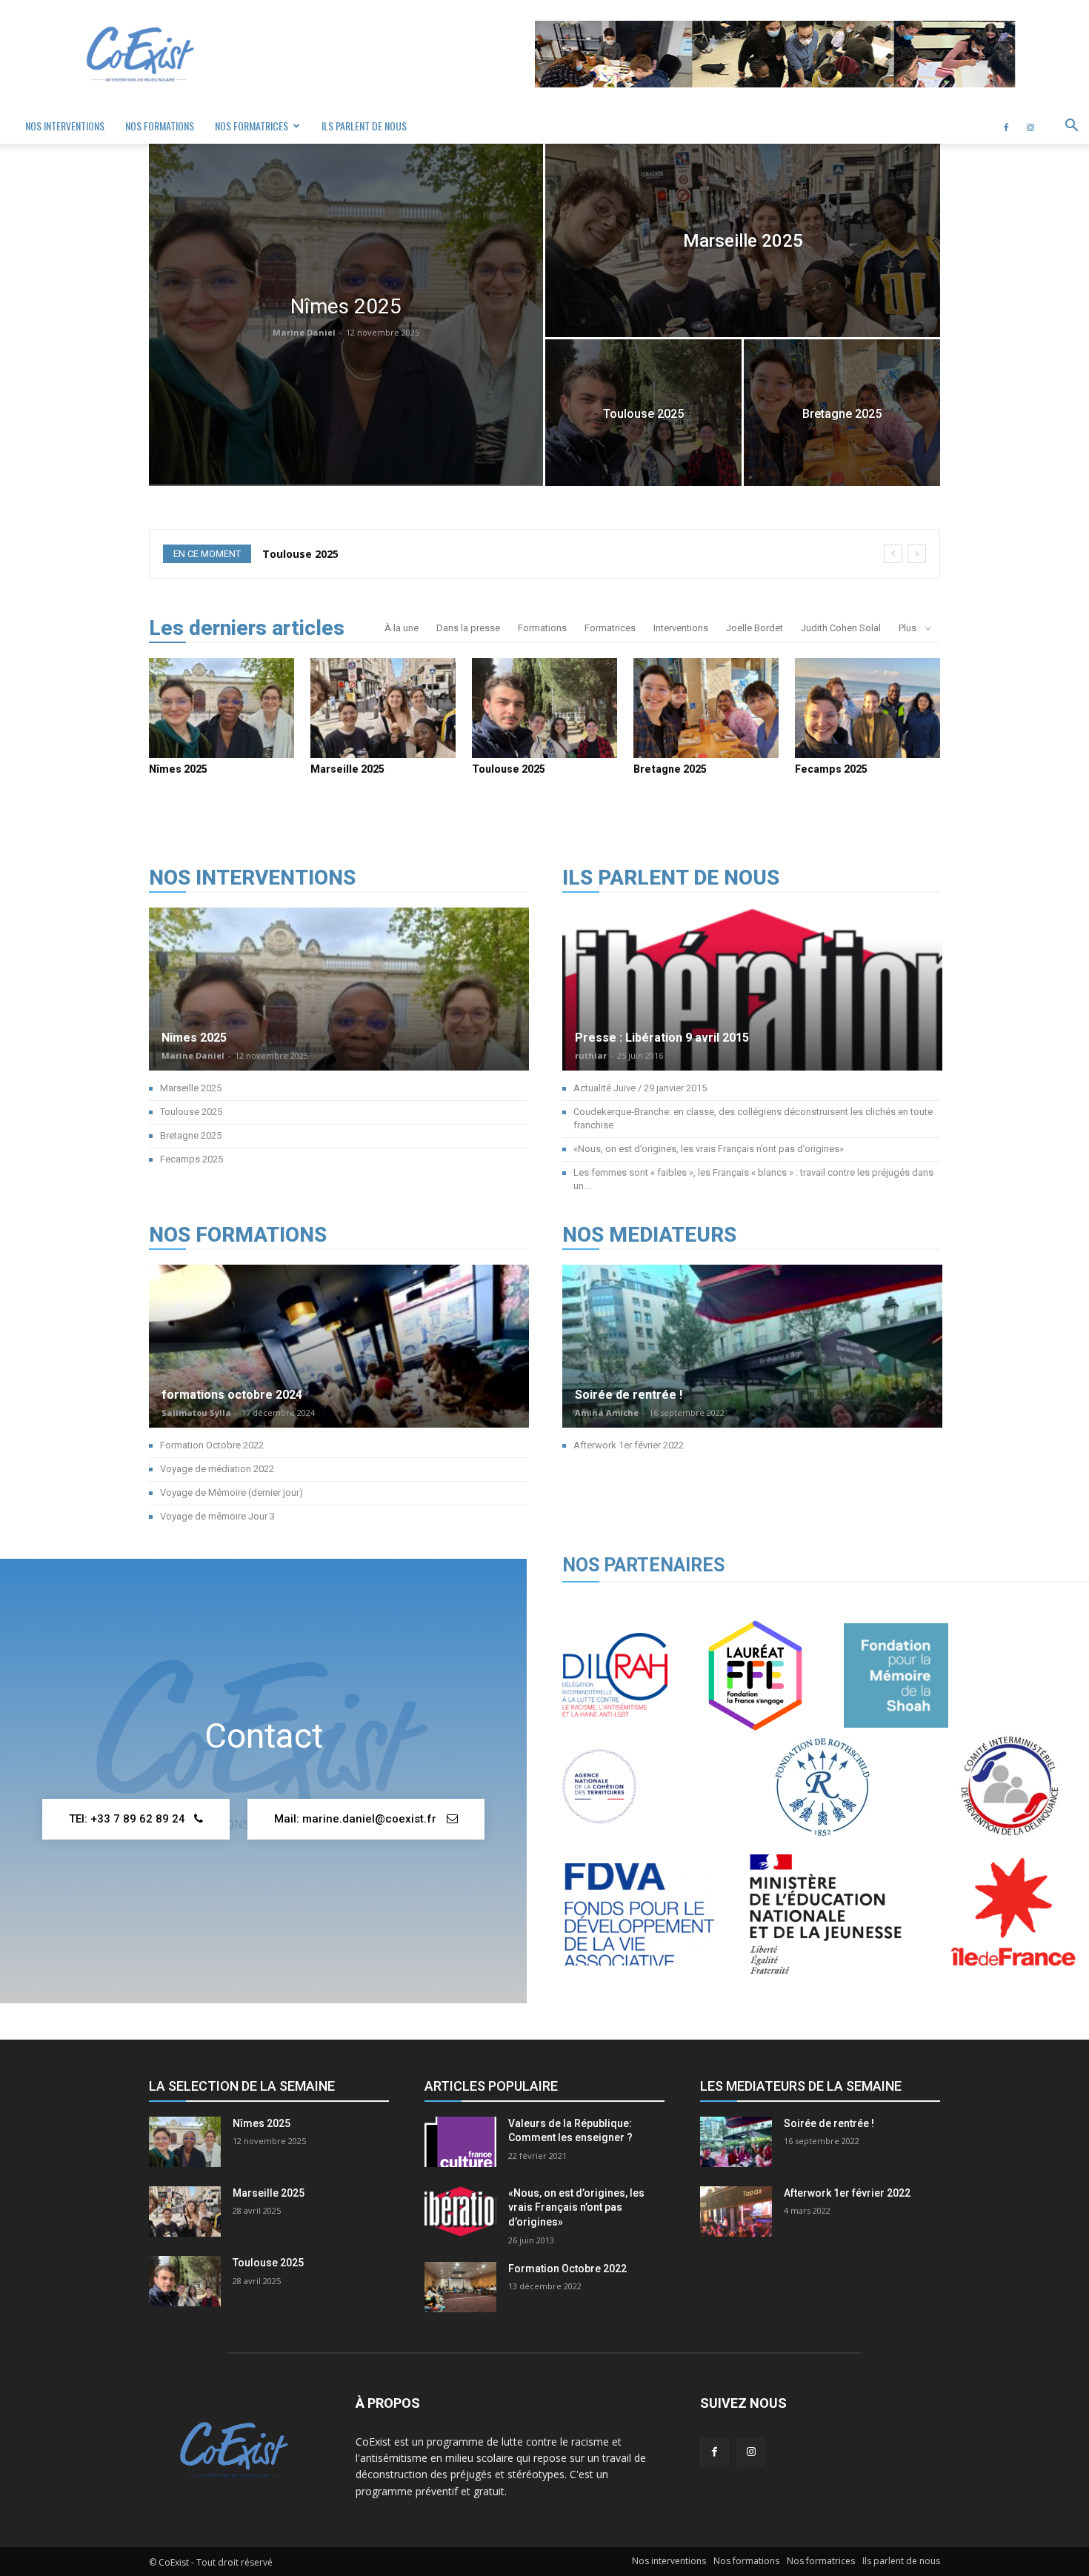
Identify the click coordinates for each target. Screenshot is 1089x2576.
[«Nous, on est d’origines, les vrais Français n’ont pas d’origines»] (460, 2211)
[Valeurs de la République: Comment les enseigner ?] (460, 2142)
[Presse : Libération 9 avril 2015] (752, 1025)
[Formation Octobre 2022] (460, 2287)
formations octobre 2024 (232, 1395)
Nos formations (160, 126)
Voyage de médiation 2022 (217, 1469)
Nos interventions (65, 126)
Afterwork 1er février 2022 (629, 1445)
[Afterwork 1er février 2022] (736, 2211)
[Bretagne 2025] (842, 413)
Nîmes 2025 (178, 769)
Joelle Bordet (755, 628)
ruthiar (591, 1055)
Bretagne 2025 (301, 554)
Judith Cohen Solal (841, 628)
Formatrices (610, 628)
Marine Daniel (304, 332)
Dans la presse (468, 628)
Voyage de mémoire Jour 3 (217, 1516)
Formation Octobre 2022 (212, 1445)
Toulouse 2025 (509, 769)
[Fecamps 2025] (867, 708)
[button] (1071, 127)
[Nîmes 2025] (346, 314)
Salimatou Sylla (196, 1412)
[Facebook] (1006, 126)
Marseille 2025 (347, 769)
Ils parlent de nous (364, 126)
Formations (542, 628)
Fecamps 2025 (831, 769)
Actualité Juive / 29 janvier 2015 (640, 1088)
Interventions (681, 628)
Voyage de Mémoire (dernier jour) (232, 1492)
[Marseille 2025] (743, 240)
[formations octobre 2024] (339, 1382)
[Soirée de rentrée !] (752, 1382)
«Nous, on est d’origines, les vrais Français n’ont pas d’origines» (709, 1149)
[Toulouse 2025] (643, 413)
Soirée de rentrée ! (629, 1395)
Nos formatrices (252, 126)
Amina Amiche (607, 1412)
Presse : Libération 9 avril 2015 (662, 1038)
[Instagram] (1030, 126)
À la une (402, 628)
